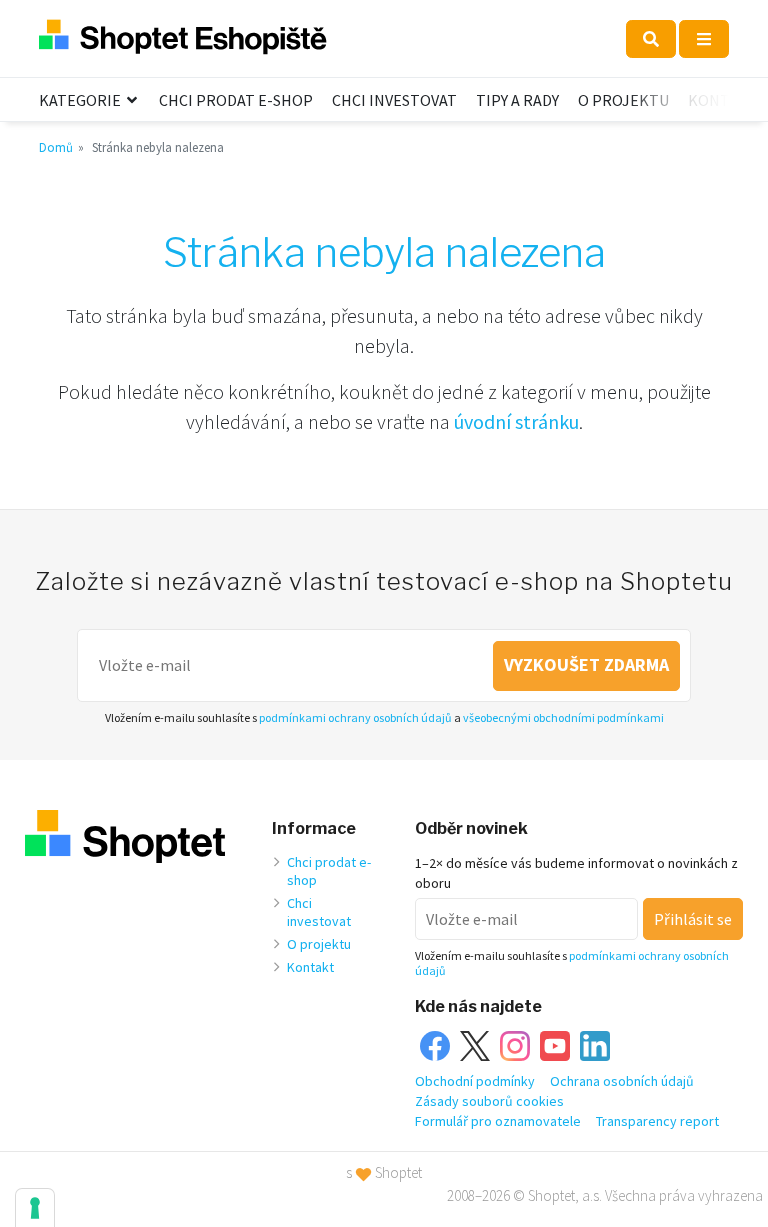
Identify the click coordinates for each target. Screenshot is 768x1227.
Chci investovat (394, 100)
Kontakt (723, 100)
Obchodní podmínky (475, 1081)
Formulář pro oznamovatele (498, 1121)
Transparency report (657, 1121)
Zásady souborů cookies (489, 1101)
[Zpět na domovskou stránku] (183, 38)
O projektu (623, 100)
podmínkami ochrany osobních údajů (355, 717)
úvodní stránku (516, 421)
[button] (651, 39)
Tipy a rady (517, 100)
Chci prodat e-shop (236, 100)
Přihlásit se (693, 919)
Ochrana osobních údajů (622, 1081)
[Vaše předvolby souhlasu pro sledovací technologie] (35, 1208)
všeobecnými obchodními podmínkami (563, 717)
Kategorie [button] (81, 100)
